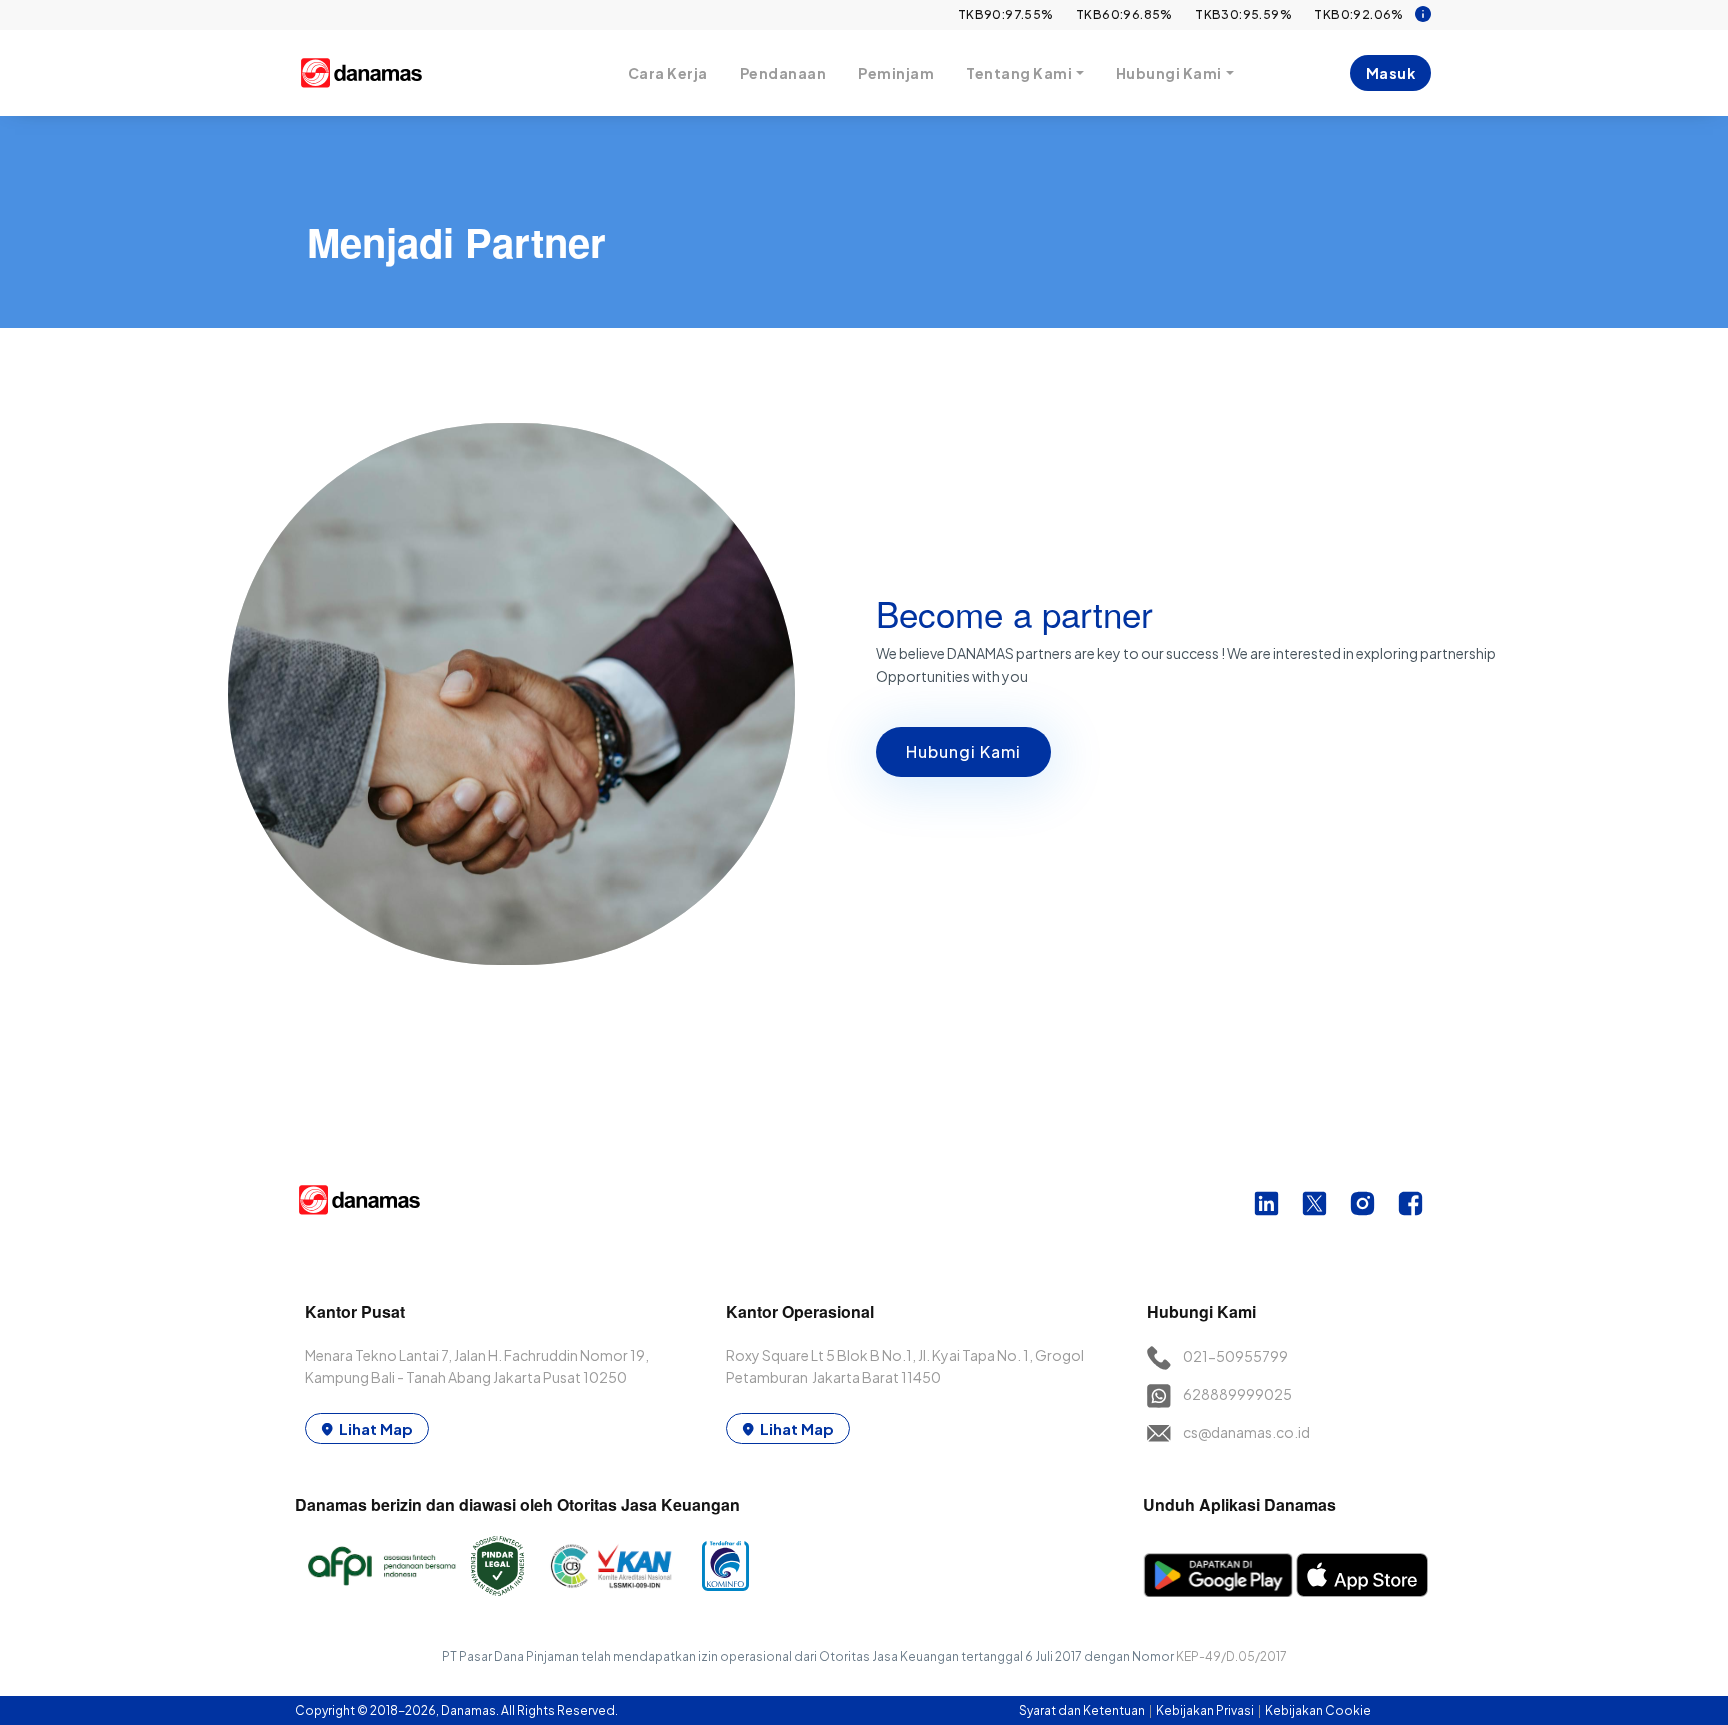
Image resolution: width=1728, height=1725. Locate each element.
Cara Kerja (668, 73)
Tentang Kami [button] (1019, 73)
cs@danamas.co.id (1246, 1432)
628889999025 (1237, 1394)
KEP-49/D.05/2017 (1231, 1656)
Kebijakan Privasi (1206, 1710)
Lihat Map (376, 1428)
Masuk (1391, 73)
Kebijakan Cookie (1318, 1710)
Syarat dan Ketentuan (1083, 1710)
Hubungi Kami (963, 751)
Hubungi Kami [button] (1169, 73)
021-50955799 (1235, 1356)
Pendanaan (783, 73)
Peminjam (896, 73)
